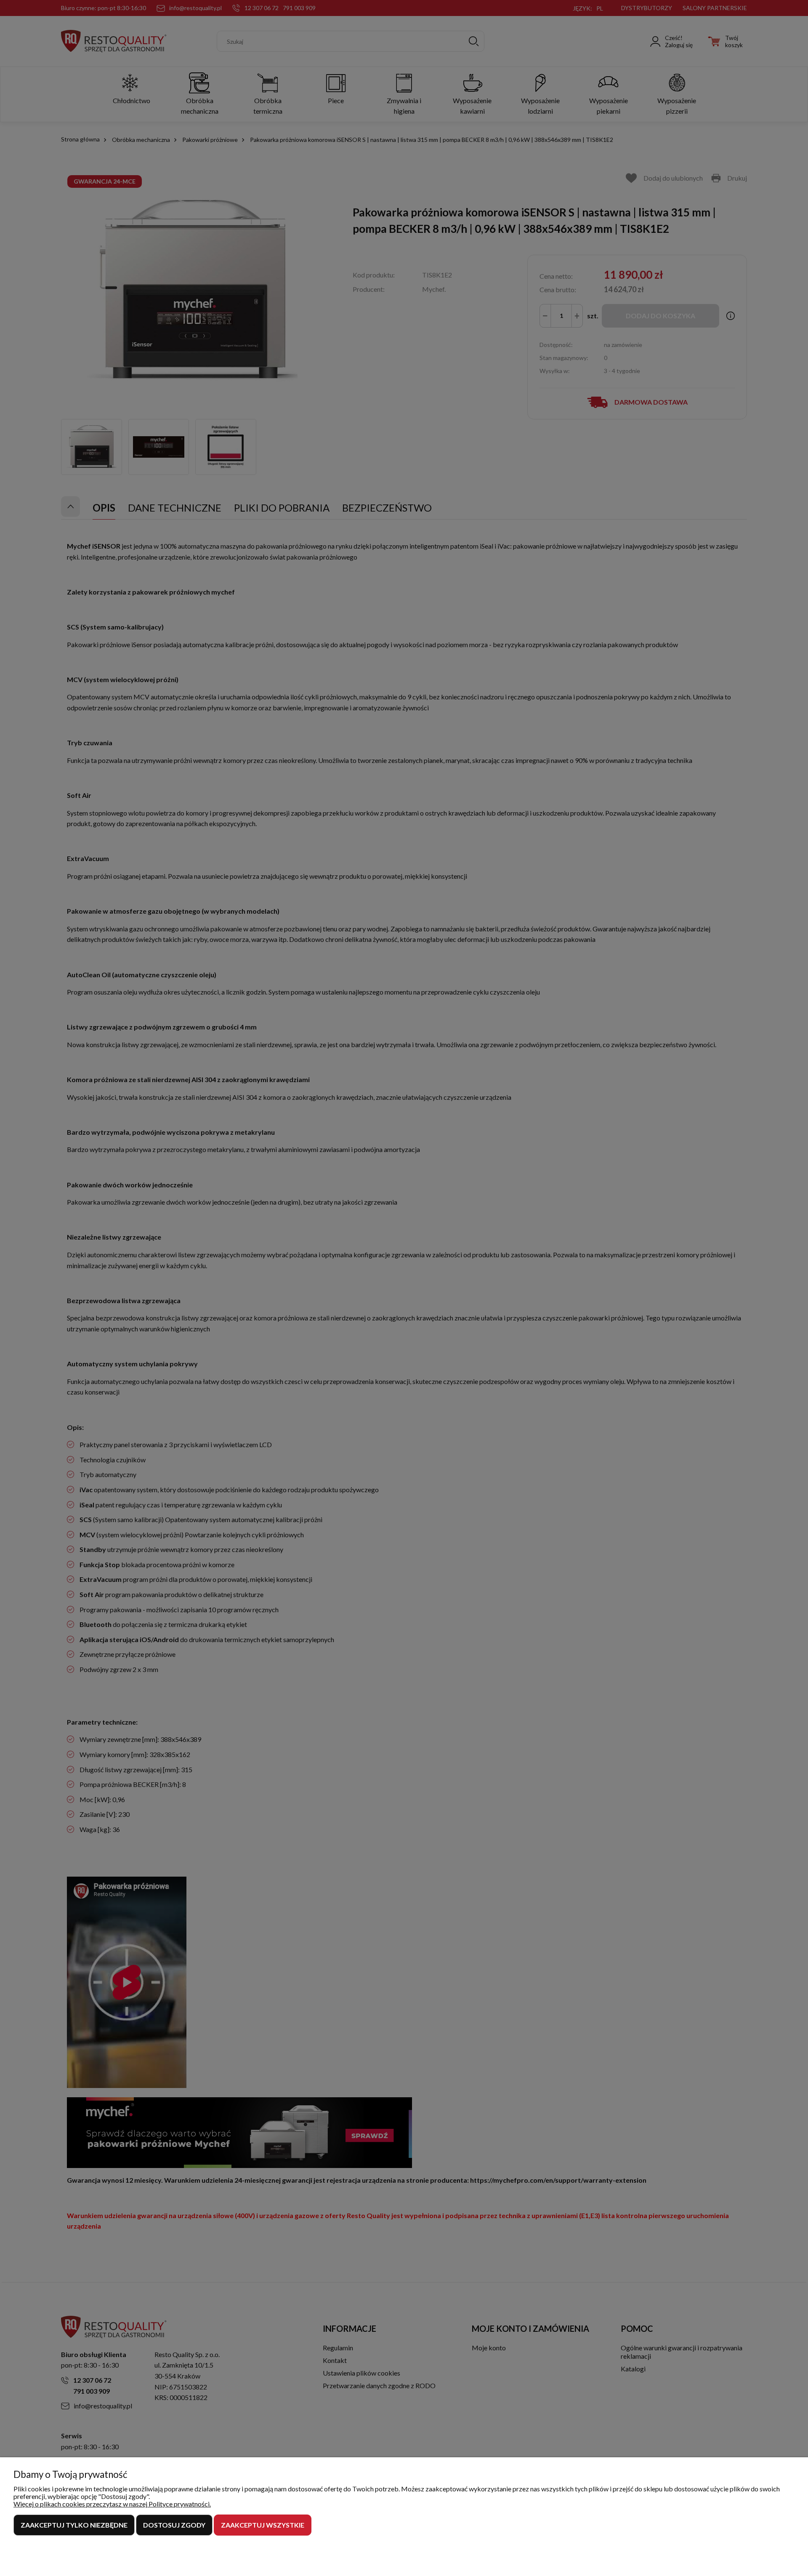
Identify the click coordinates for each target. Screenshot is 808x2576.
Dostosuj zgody (174, 2525)
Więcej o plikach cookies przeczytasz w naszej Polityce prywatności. (112, 2504)
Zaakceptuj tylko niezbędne (74, 2525)
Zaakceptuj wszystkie (263, 2525)
